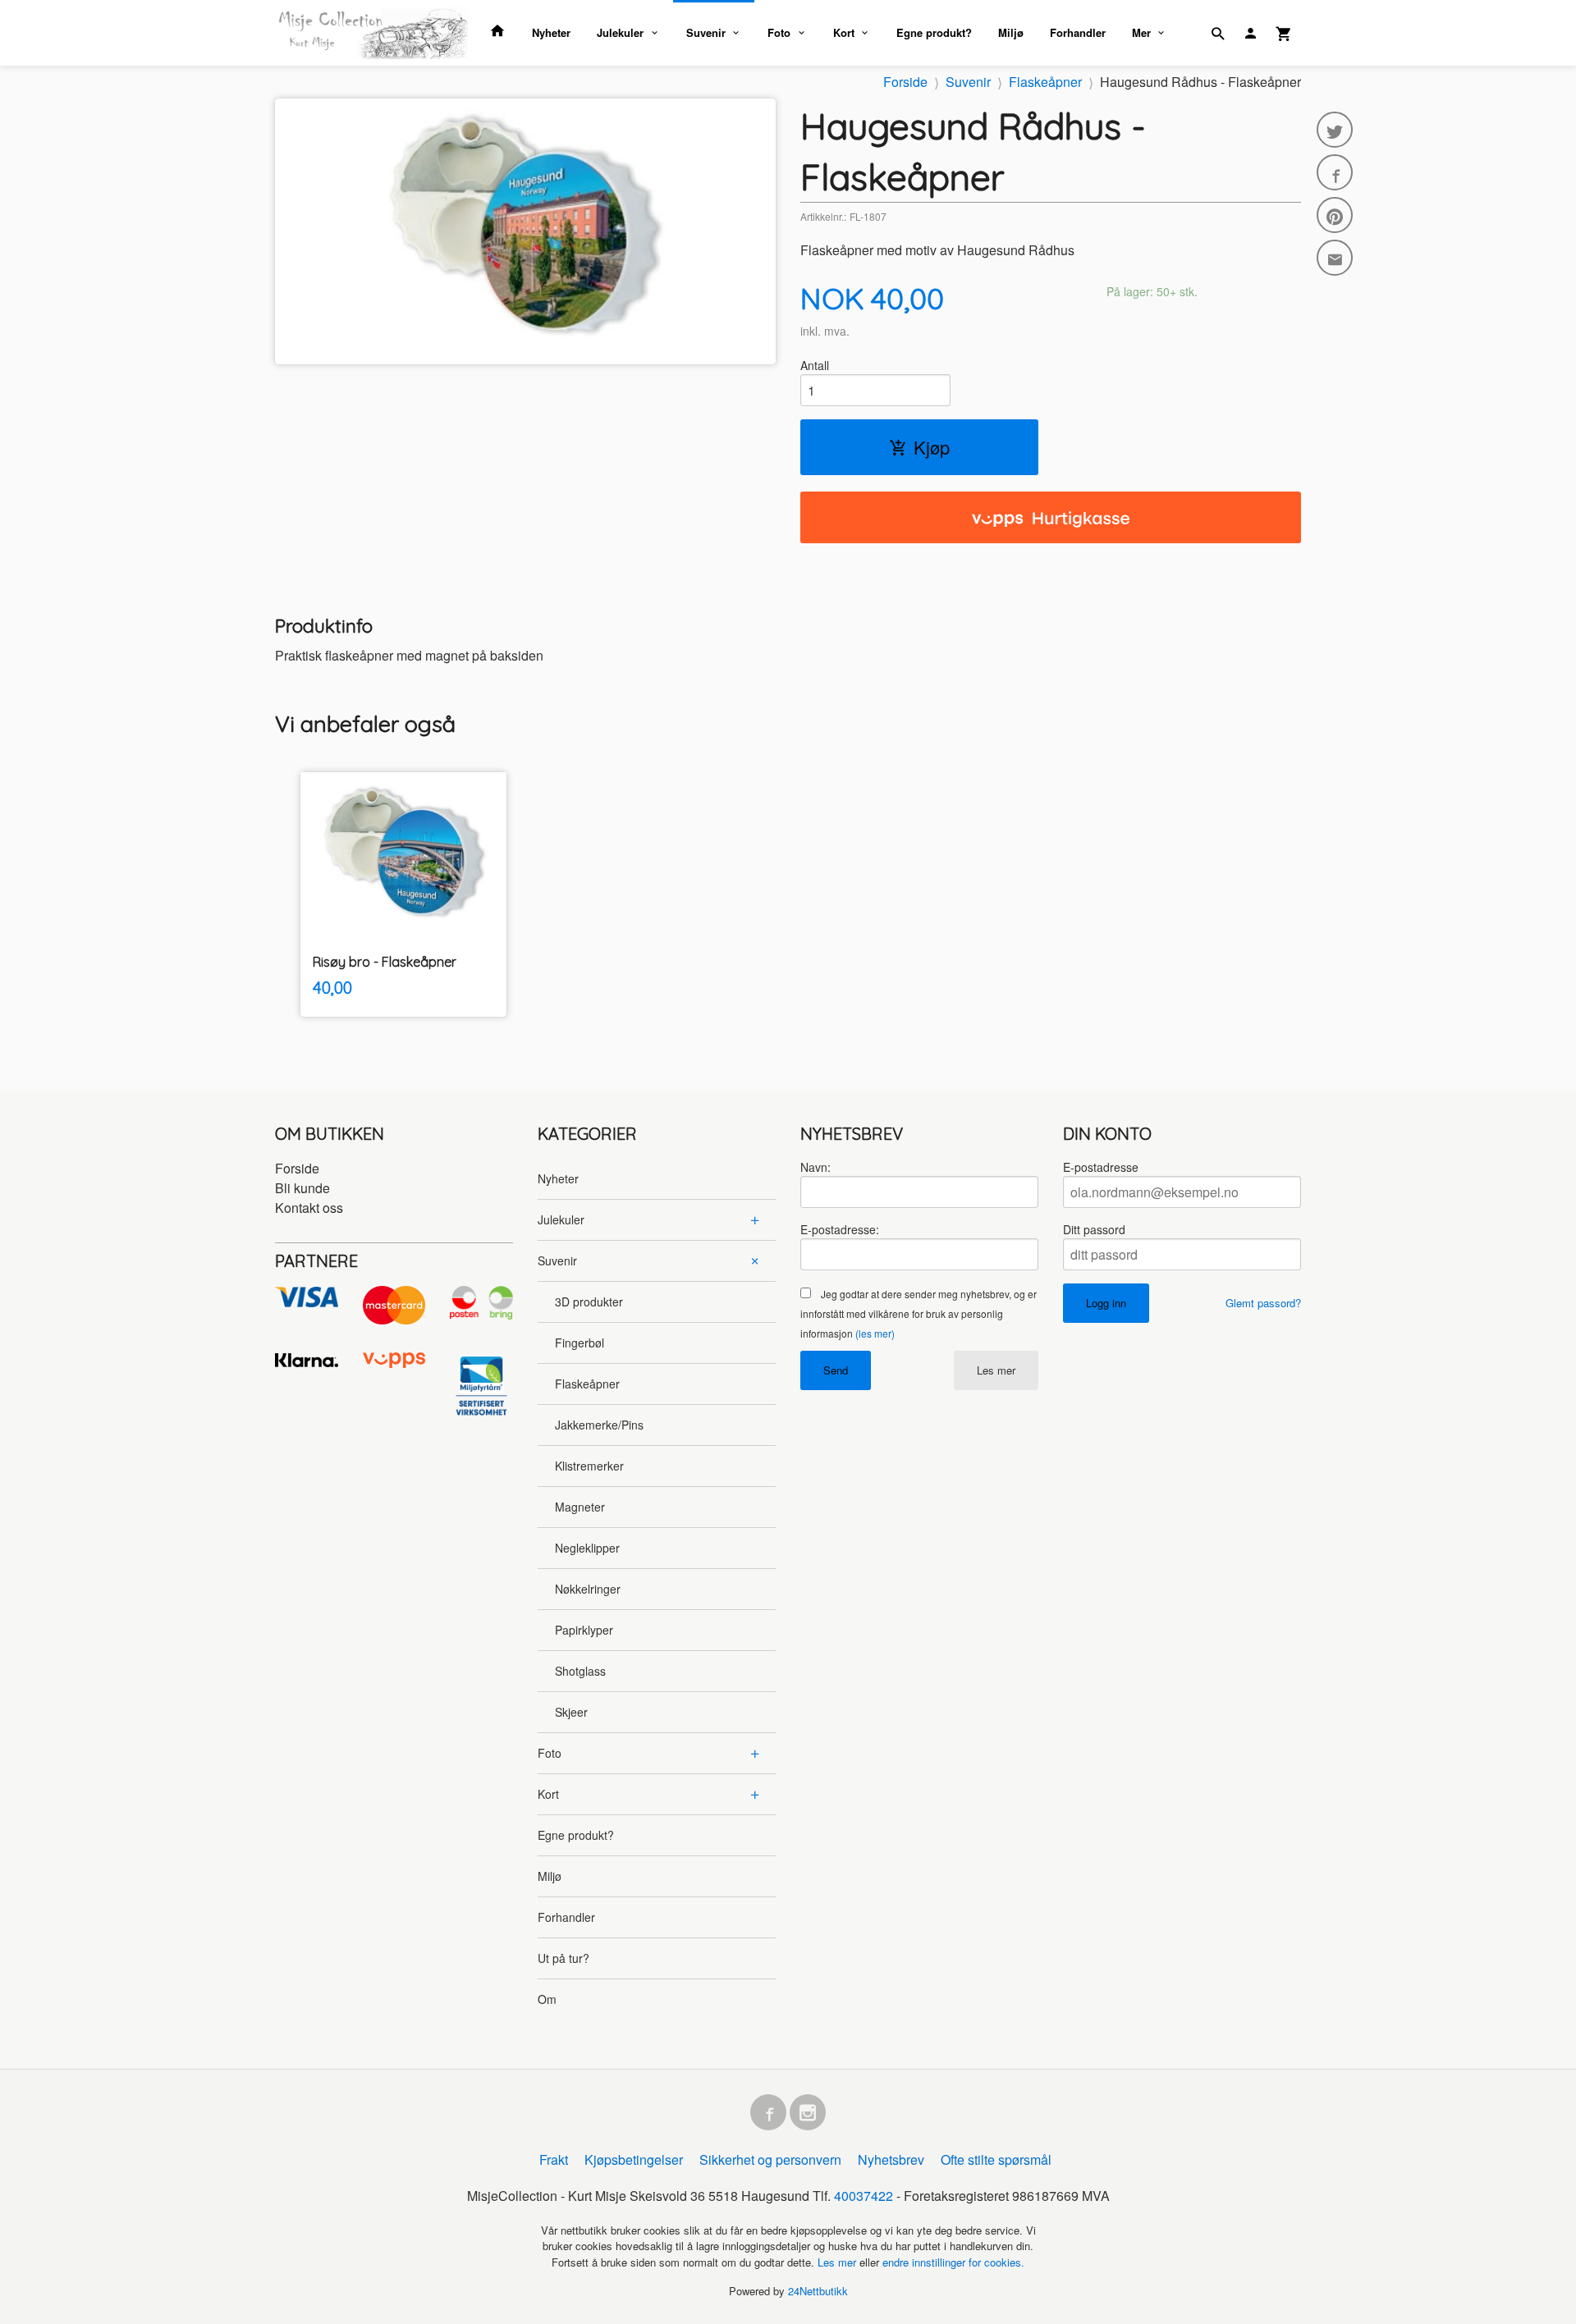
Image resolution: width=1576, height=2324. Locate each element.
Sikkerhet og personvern (770, 2159)
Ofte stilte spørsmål (996, 2159)
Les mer (996, 1370)
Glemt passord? (1263, 1303)
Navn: (815, 1167)
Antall (815, 365)
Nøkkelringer (588, 1589)
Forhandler (1078, 32)
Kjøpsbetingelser (634, 2159)
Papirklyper (584, 1630)
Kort (844, 32)
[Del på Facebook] (1335, 172)
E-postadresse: (840, 1229)
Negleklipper (587, 1548)
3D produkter (589, 1302)
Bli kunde (302, 1188)
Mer (1141, 32)
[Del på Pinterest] (1335, 215)
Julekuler (620, 32)
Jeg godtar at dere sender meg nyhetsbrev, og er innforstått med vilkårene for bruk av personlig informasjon (919, 1313)
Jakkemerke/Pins (599, 1425)
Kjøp (932, 447)
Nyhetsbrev (891, 2159)
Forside (905, 82)
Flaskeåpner (587, 1384)
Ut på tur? (564, 1958)
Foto (779, 32)
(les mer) (875, 1333)
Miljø (1011, 32)
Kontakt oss (309, 1208)
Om (547, 1999)
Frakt (554, 2159)
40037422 (864, 2196)
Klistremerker (589, 1466)
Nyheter (551, 32)
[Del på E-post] (1335, 258)
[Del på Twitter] (1335, 130)
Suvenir (706, 32)
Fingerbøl (580, 1343)
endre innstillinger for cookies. (953, 2262)
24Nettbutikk (818, 2291)
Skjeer (571, 1712)
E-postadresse (1101, 1167)
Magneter (580, 1507)
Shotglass (580, 1671)
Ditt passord (1094, 1229)
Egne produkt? (934, 32)
